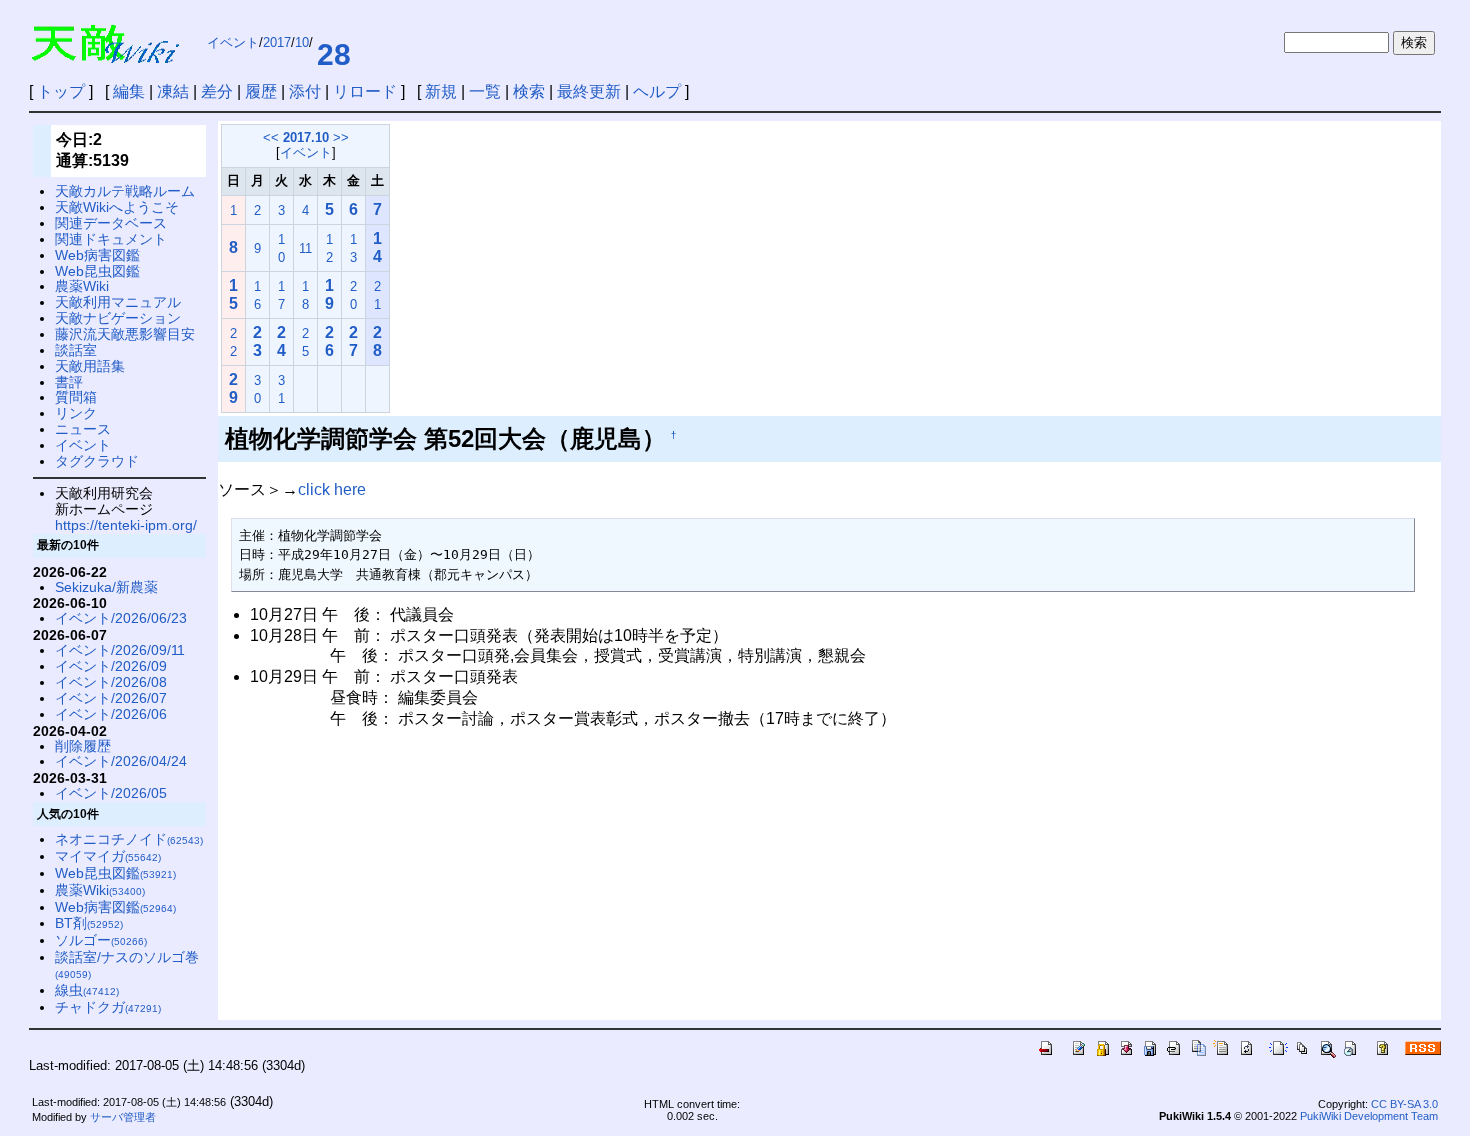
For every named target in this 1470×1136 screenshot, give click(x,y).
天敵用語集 (90, 366)
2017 (277, 42)
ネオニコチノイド (129, 839)
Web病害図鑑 (97, 255)
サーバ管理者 (123, 1117)
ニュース (83, 429)
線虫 (87, 990)
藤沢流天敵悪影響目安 (125, 334)
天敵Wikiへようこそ (117, 207)
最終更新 (589, 91)
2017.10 (306, 137)
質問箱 (76, 397)
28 (334, 54)
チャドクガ (108, 1007)
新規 (441, 91)
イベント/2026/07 (111, 698)
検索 (529, 91)
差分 (217, 91)
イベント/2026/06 (111, 714)
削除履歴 (83, 746)
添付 (305, 91)
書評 (69, 382)
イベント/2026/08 (111, 682)
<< (271, 137)
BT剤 (89, 923)
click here (332, 489)
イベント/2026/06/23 (121, 618)
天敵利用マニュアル (118, 302)
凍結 (173, 91)
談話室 (76, 350)
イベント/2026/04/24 (121, 761)
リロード (365, 91)
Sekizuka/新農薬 (106, 587)
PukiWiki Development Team (1369, 1116)
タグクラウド (97, 461)
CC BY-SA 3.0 (1404, 1104)
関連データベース (111, 223)
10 (302, 42)
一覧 (485, 91)
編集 (129, 91)
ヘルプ (657, 91)
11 (305, 248)
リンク (76, 413)
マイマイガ (108, 856)
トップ (61, 91)
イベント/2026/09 (111, 666)
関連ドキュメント (111, 239)
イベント (233, 42)
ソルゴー (101, 940)
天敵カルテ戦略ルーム (125, 191)
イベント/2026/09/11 (120, 650)
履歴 (261, 91)
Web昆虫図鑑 (97, 271)
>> (341, 137)
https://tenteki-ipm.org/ (126, 525)
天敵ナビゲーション (118, 318)
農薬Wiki (82, 286)
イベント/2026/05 (111, 793)
